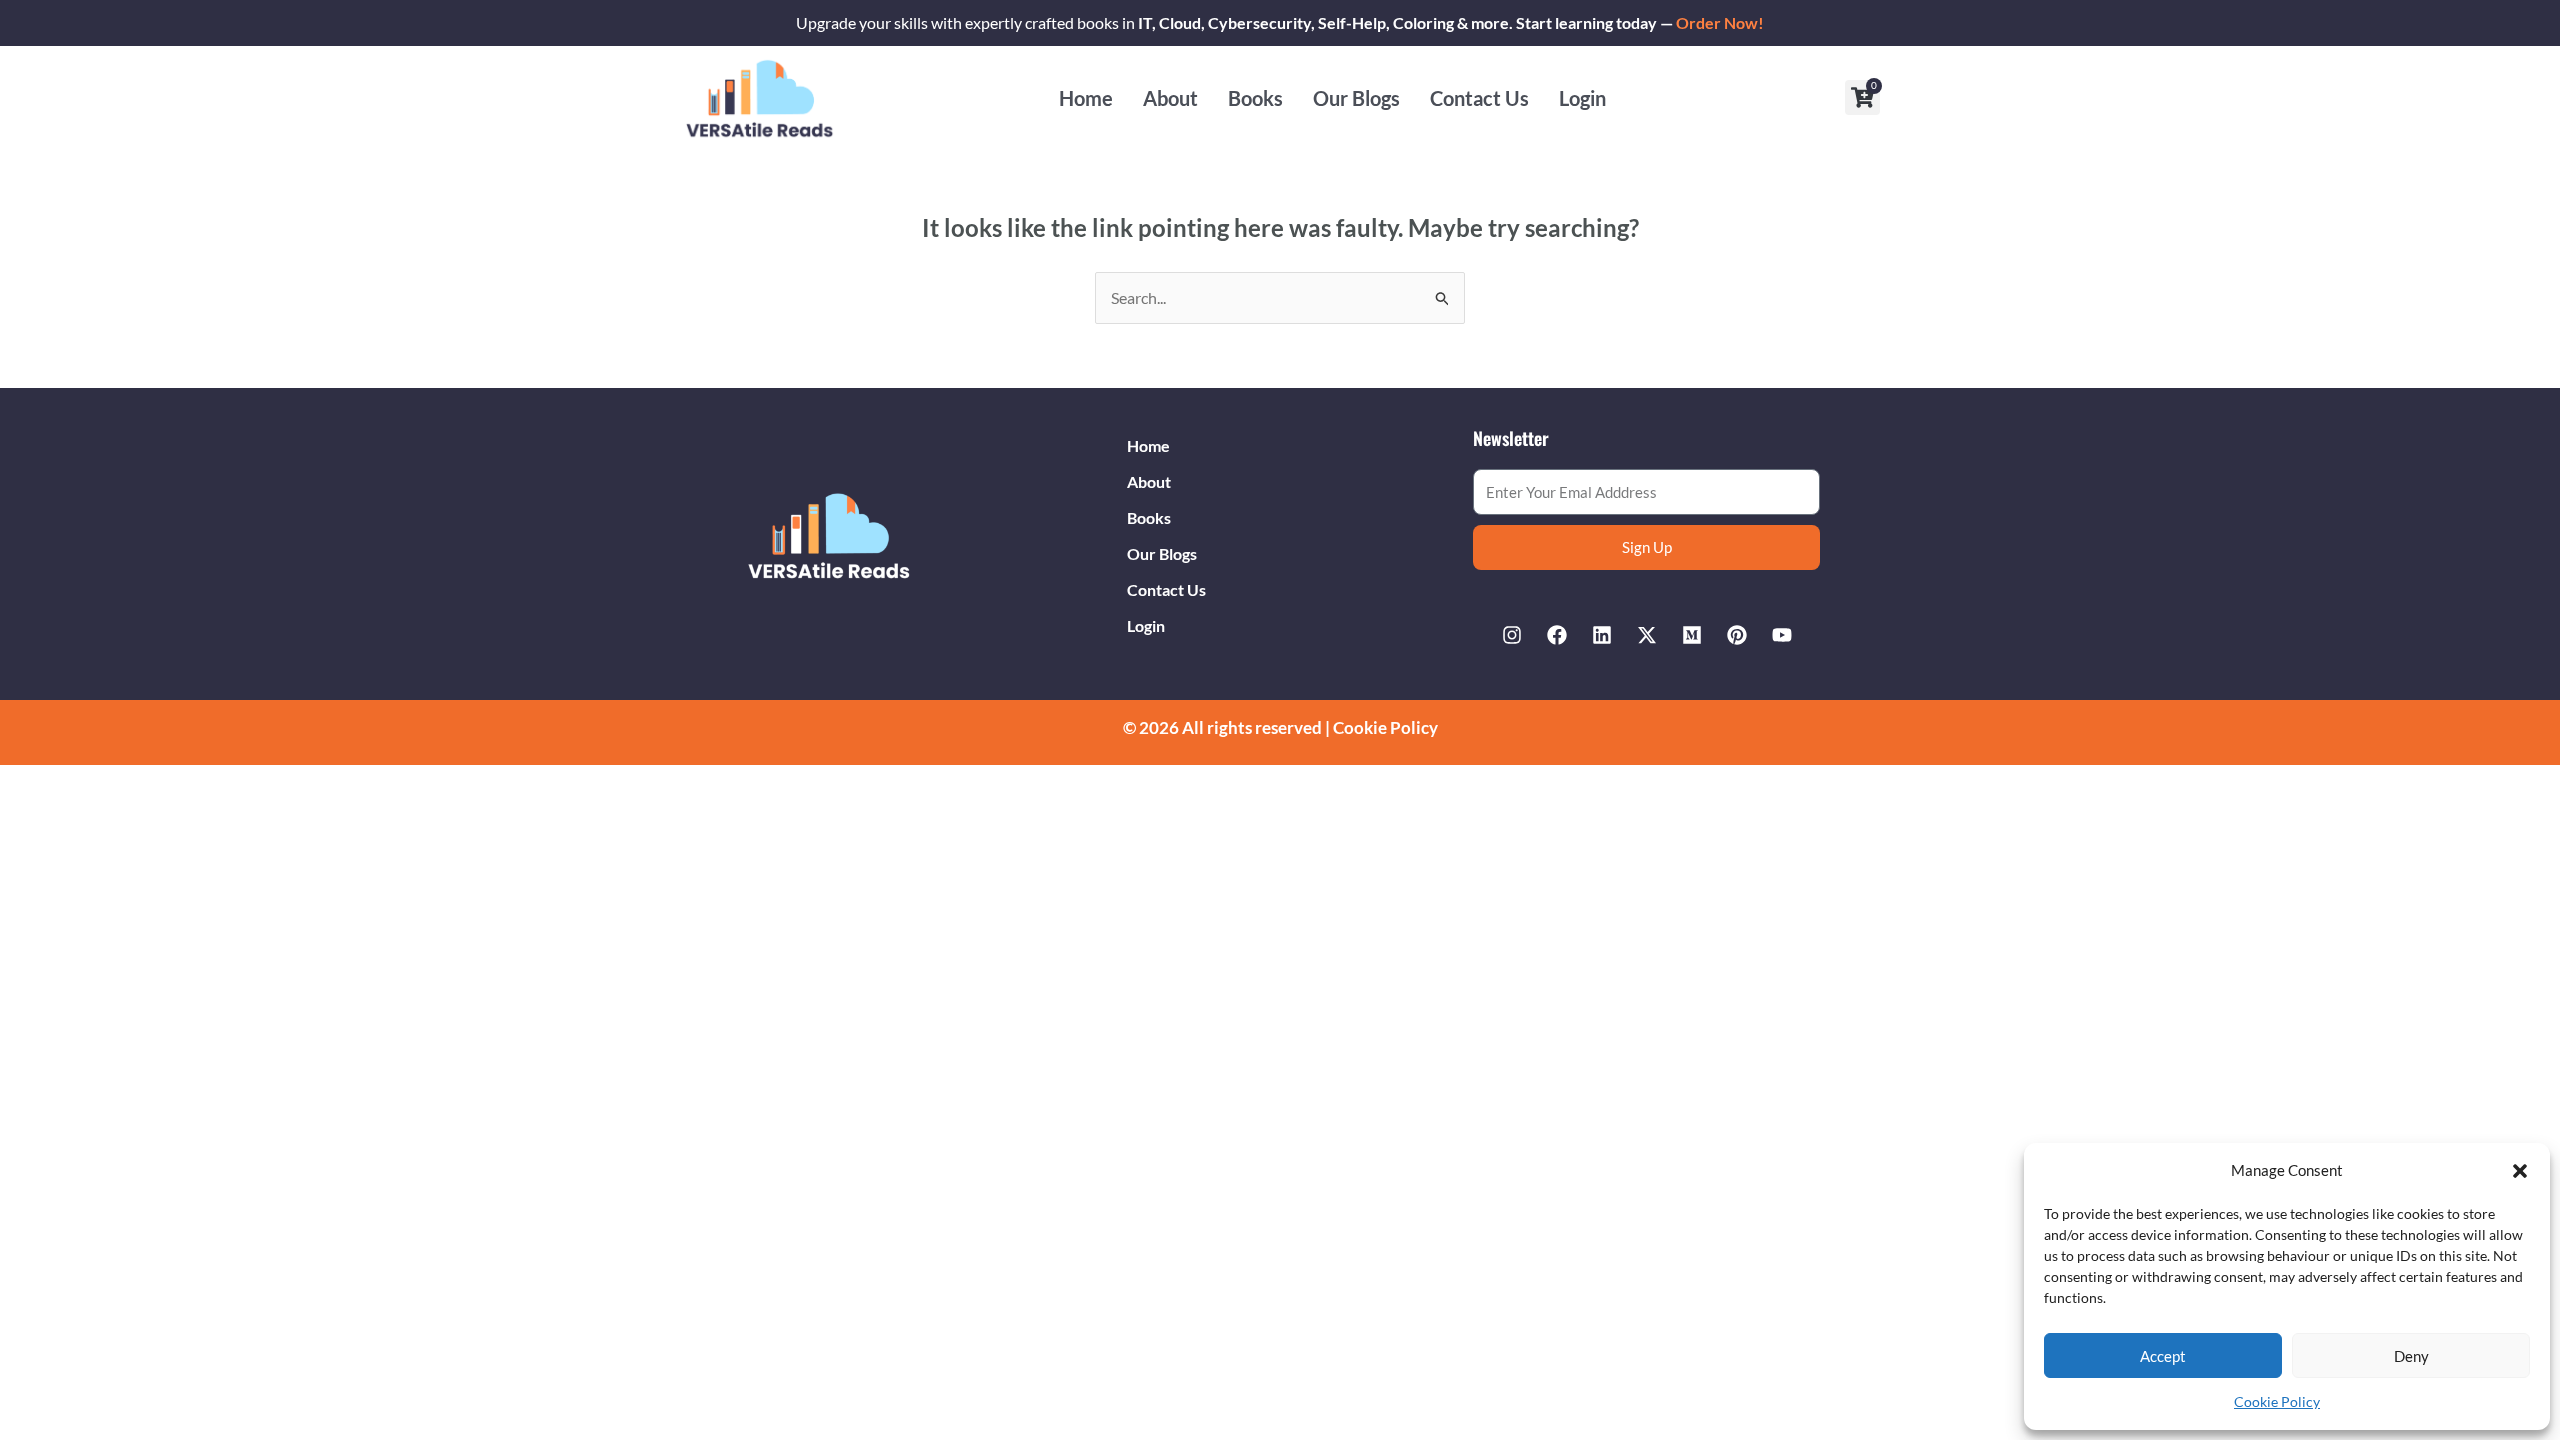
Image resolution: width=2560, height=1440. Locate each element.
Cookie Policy (2277, 1401)
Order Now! (1720, 22)
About (1170, 98)
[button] (2520, 1171)
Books (1255, 98)
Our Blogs (1356, 98)
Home (1086, 98)
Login (1582, 98)
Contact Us (1479, 98)
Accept (2163, 1356)
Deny (2411, 1356)
